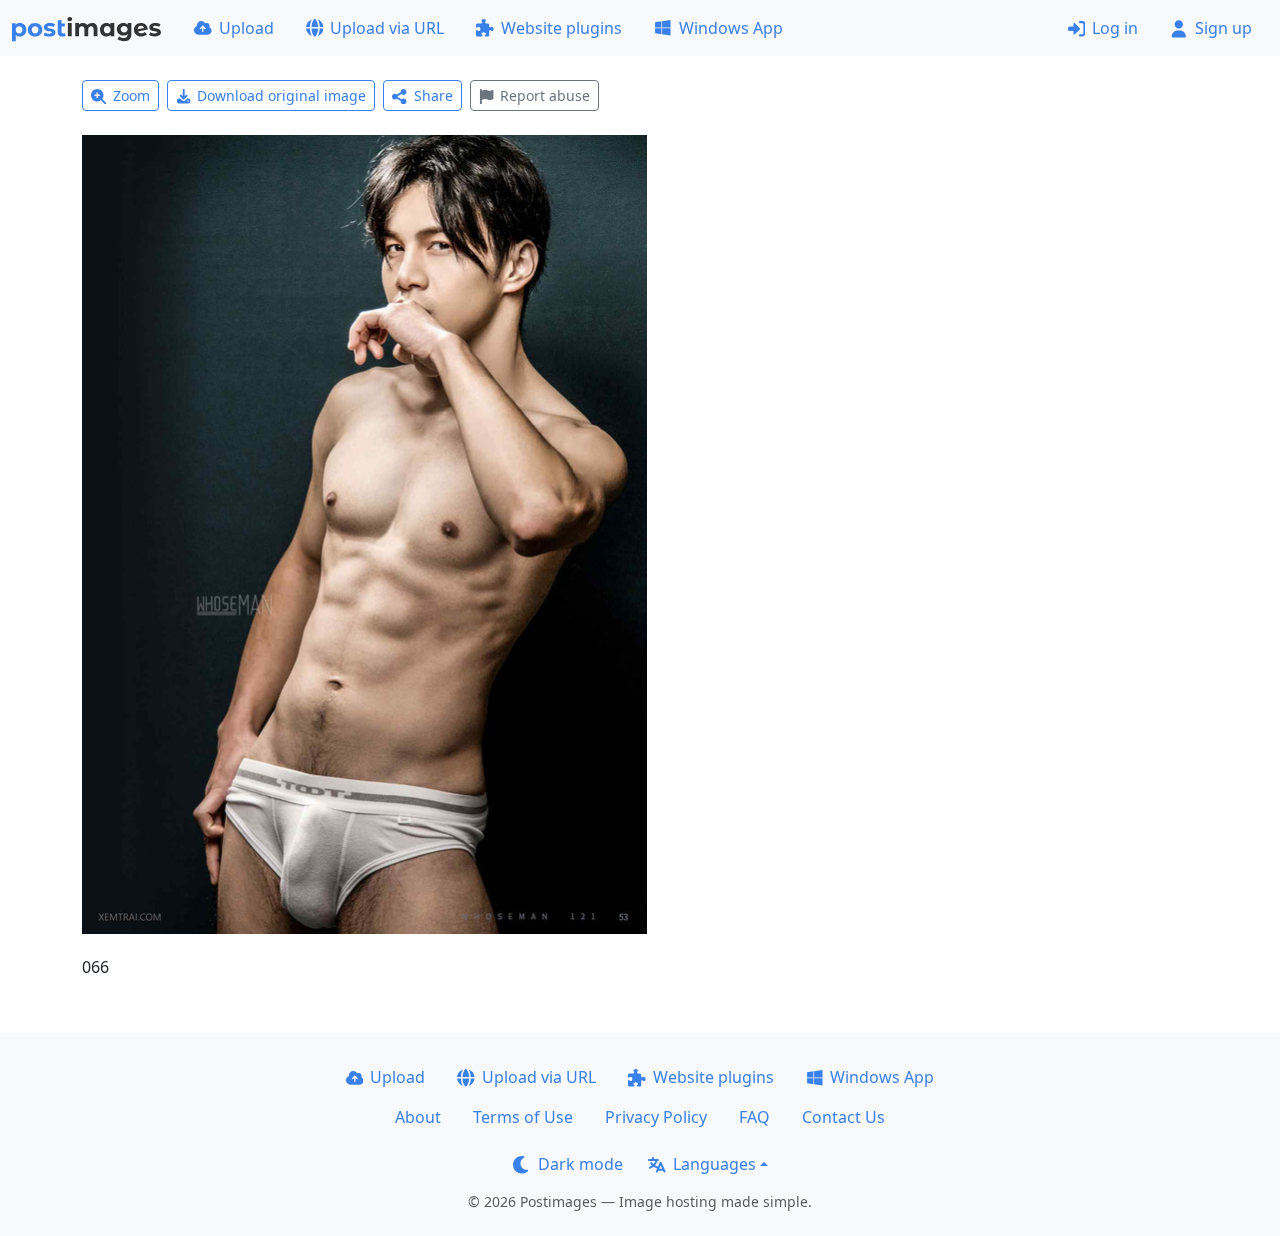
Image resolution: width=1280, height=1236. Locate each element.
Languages (714, 1164)
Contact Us (843, 1117)
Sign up (1223, 28)
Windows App (731, 28)
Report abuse (545, 95)
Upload (246, 28)
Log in (1115, 28)
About (418, 1117)
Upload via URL (387, 28)
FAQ (754, 1117)
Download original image (281, 95)
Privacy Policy (656, 1117)
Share (433, 95)
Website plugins (561, 28)
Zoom (131, 95)
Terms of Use (523, 1117)
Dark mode (580, 1164)
